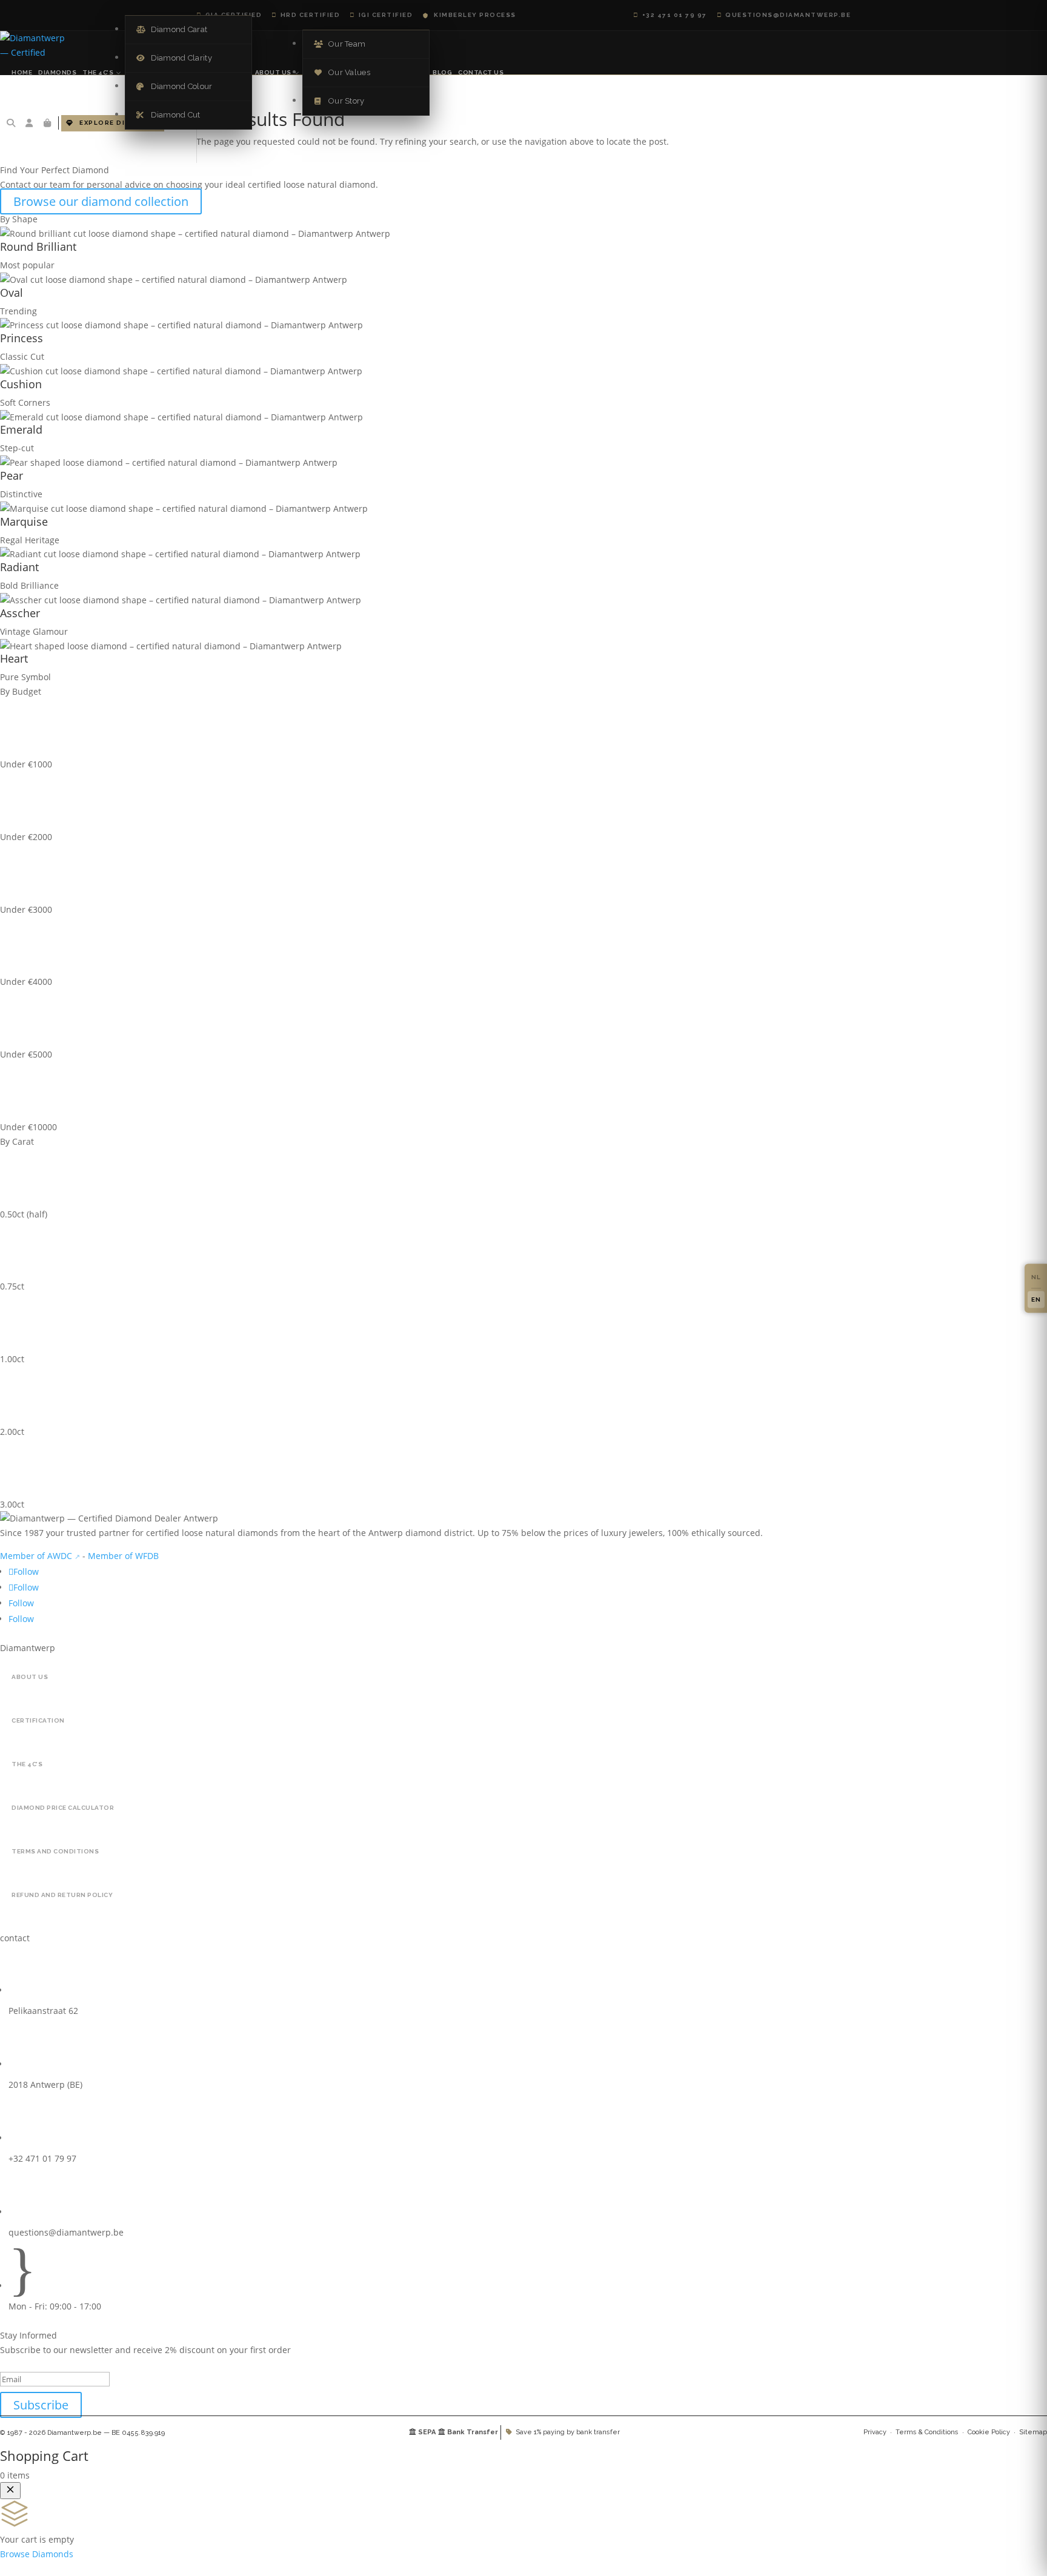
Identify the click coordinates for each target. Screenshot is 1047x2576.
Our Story (339, 101)
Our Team (340, 44)
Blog (442, 72)
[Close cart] (10, 2491)
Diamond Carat (172, 29)
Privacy (875, 2432)
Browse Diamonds (37, 2554)
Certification (38, 1720)
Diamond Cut (168, 115)
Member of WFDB (123, 1556)
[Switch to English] (1036, 1299)
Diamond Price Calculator (63, 1808)
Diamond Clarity (174, 58)
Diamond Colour (174, 86)
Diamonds (57, 72)
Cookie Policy (989, 2432)
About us (273, 72)
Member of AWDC (36, 1556)
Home (22, 72)
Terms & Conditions (927, 2432)
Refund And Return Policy (62, 1895)
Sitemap (1033, 2432)
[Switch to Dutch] (1036, 1277)
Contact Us (481, 72)
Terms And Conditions (55, 1851)
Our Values (342, 72)
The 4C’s (98, 72)
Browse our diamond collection (101, 201)
